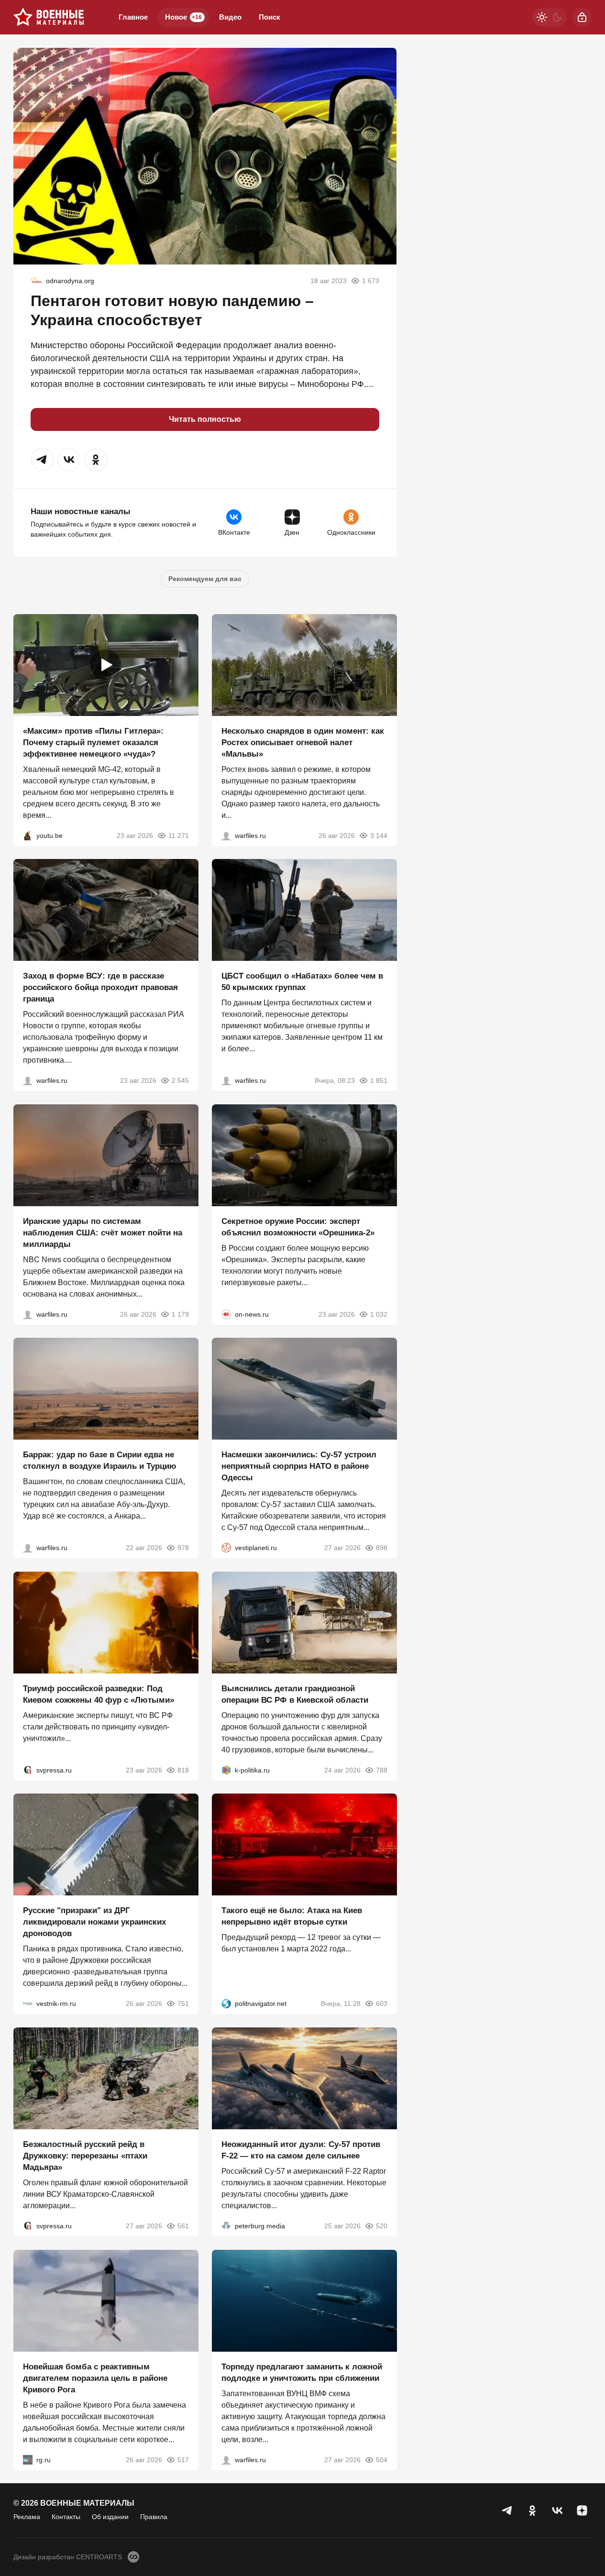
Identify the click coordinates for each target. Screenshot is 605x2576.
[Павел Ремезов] (28, 1080)
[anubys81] (28, 835)
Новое (183, 17)
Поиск (269, 17)
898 (381, 1548)
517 (183, 2459)
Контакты (66, 2517)
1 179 (180, 1314)
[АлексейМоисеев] (28, 2459)
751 (183, 2004)
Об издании (110, 2517)
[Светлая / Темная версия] (550, 17)
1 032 (378, 1314)
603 (381, 2004)
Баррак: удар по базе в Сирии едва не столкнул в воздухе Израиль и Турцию (100, 1460)
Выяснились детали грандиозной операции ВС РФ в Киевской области (295, 1694)
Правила (154, 2517)
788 (381, 1770)
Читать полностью (205, 419)
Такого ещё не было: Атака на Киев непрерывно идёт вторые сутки (292, 1916)
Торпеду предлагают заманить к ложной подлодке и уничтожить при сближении (302, 2372)
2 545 (180, 1080)
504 (381, 2459)
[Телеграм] (507, 2510)
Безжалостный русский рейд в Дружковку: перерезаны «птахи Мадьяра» (85, 2156)
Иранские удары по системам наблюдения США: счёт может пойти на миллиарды (103, 1232)
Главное (133, 17)
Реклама (27, 2517)
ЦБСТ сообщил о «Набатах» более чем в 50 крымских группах (302, 982)
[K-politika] (226, 1770)
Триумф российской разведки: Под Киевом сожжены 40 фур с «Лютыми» (99, 1694)
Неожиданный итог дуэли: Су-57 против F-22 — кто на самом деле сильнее (301, 2150)
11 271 (179, 835)
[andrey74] (36, 281)
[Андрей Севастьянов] (226, 835)
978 (183, 1548)
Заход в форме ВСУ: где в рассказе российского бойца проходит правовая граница (100, 987)
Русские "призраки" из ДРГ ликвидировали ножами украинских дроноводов (94, 1922)
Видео (230, 17)
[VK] (557, 2510)
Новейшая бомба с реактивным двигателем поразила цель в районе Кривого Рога (95, 2378)
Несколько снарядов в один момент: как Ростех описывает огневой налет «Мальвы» (303, 742)
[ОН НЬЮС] (226, 1314)
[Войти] (582, 17)
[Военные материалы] (49, 17)
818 (183, 1770)
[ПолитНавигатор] (226, 2004)
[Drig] (28, 2004)
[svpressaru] (28, 1770)
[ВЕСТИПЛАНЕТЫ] (226, 1548)
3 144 (378, 835)
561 (183, 2226)
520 (381, 2226)
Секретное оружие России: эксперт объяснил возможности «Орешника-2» (298, 1227)
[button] (42, 460)
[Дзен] (582, 2510)
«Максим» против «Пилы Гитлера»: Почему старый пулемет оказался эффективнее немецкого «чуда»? (93, 742)
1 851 (378, 1080)
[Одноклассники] (532, 2510)
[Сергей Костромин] (28, 1314)
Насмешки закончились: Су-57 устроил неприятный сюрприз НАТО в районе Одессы (299, 1466)
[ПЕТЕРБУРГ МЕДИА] (226, 2226)
